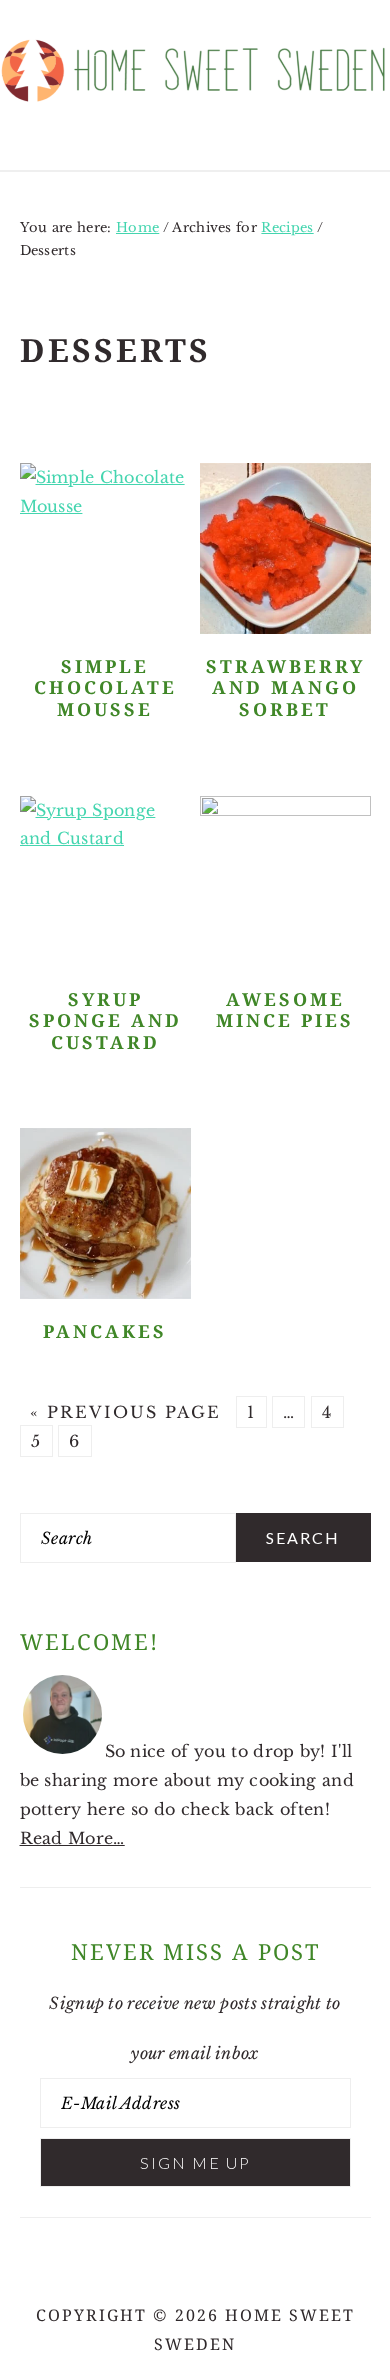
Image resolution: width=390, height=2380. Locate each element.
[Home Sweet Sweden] (195, 109)
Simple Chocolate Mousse (105, 688)
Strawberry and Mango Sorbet (285, 688)
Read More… (72, 1838)
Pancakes (105, 1331)
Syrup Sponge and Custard (105, 1021)
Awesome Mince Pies (285, 1010)
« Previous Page (125, 1412)
